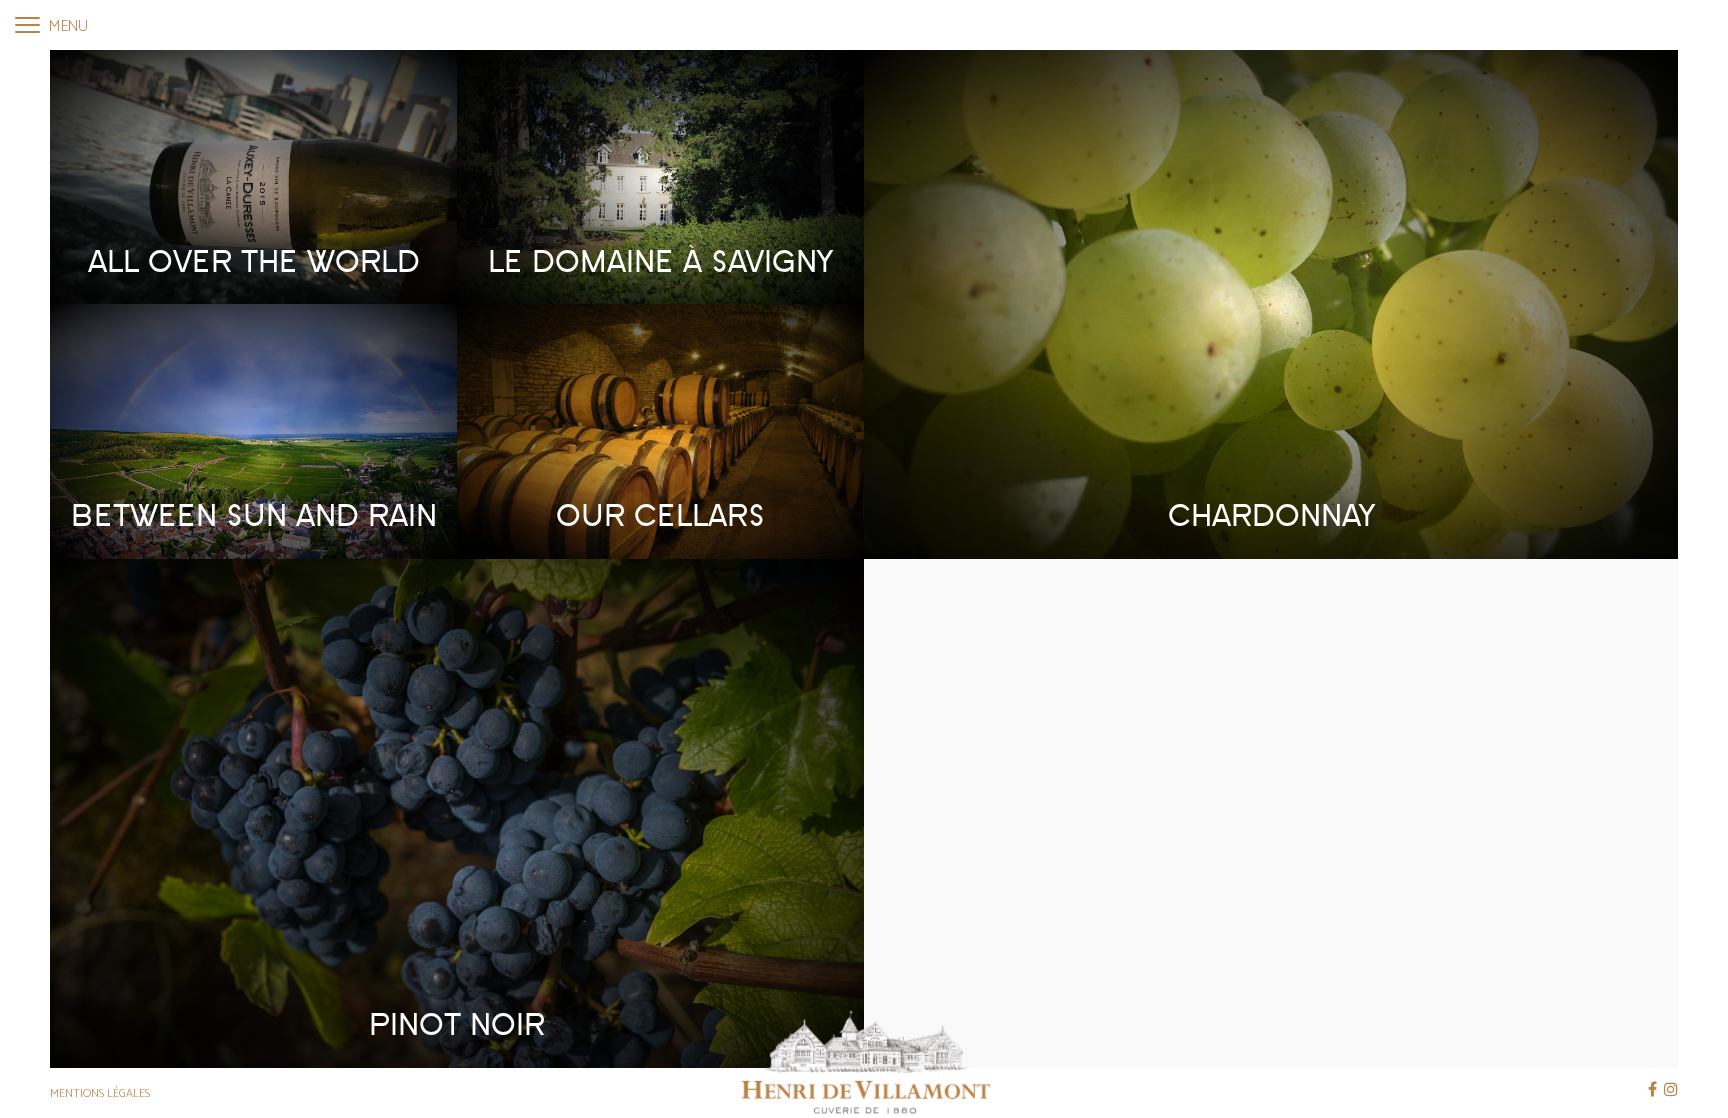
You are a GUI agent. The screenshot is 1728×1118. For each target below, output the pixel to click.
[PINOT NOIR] (457, 812)
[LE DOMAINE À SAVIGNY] (660, 176)
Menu (66, 26)
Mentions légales (100, 1093)
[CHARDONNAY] (1271, 303)
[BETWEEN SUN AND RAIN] (253, 430)
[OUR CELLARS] (660, 430)
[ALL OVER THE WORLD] (253, 176)
